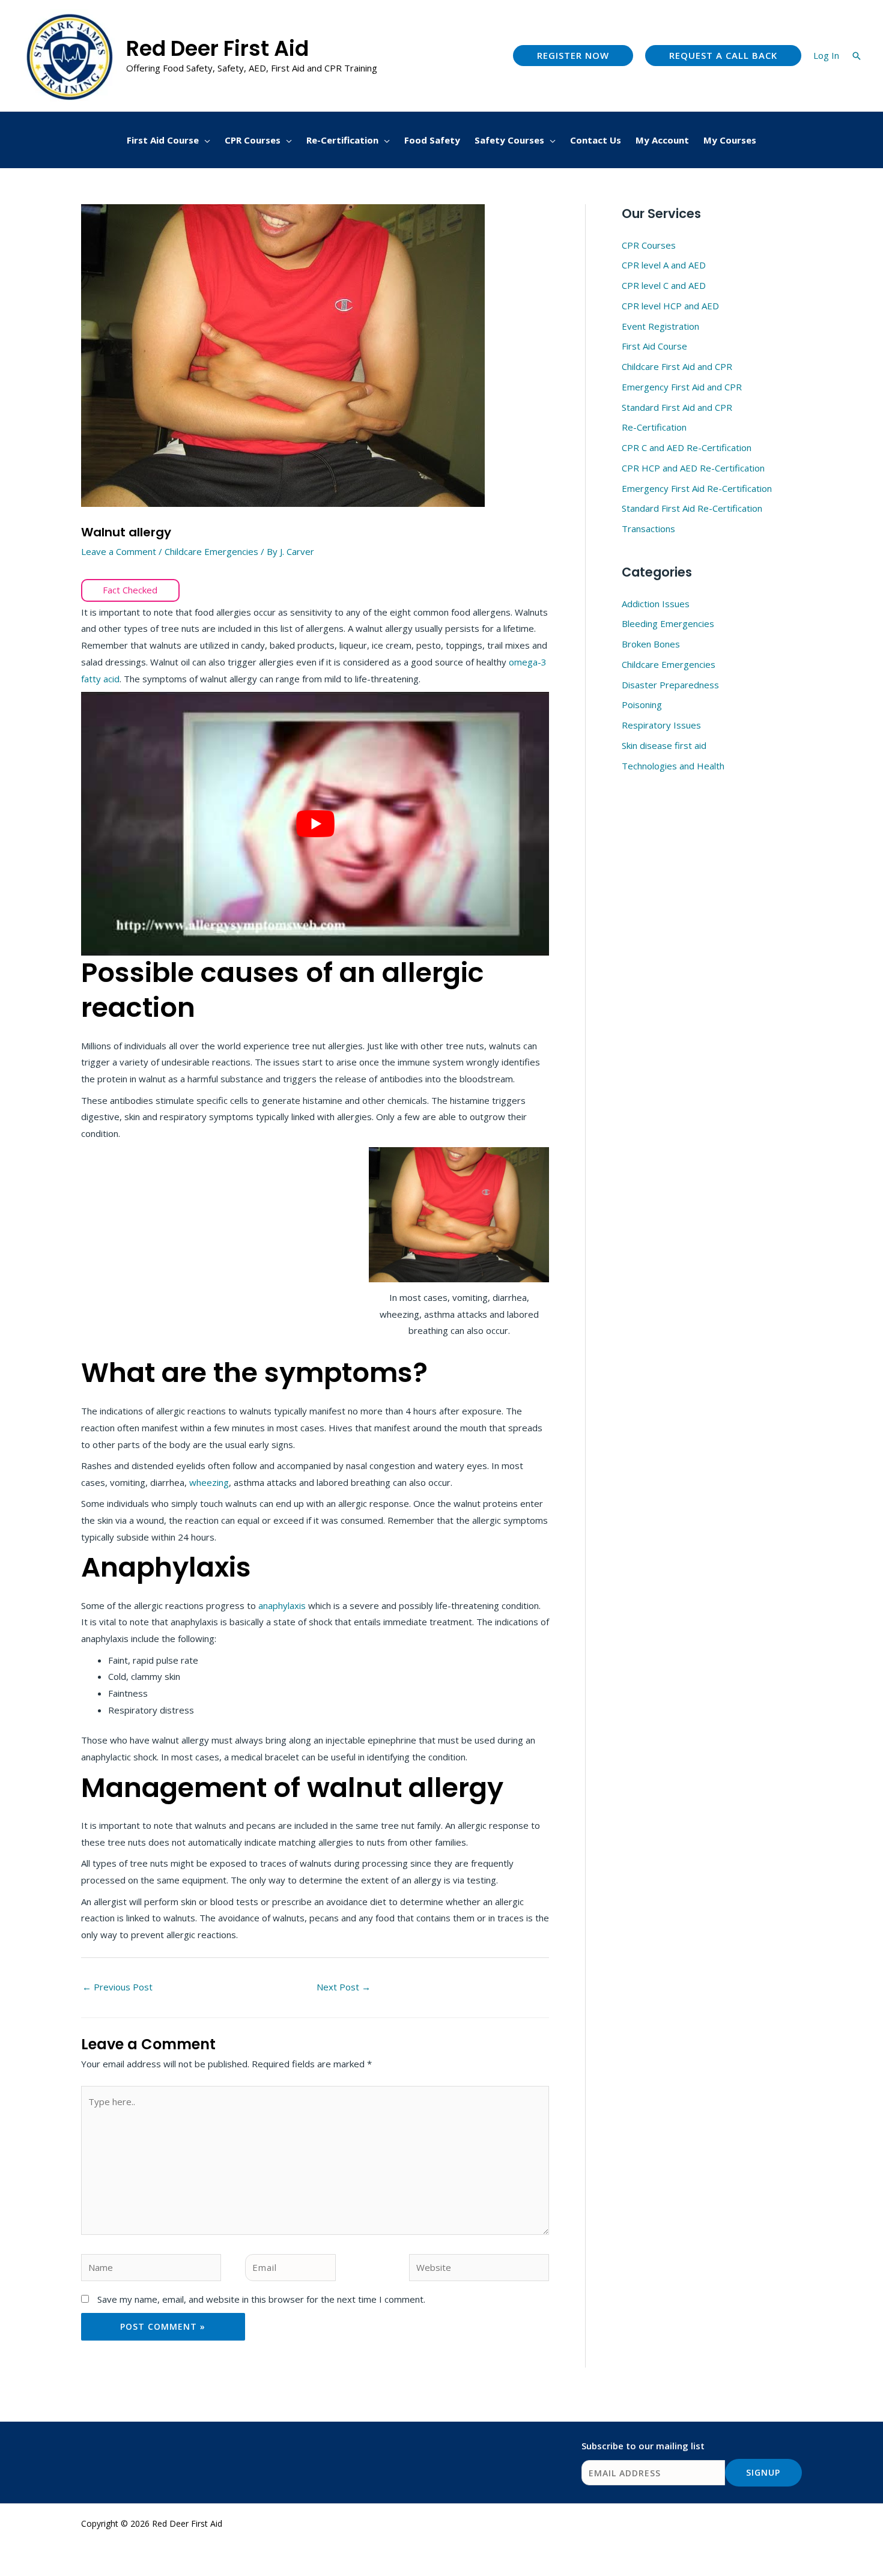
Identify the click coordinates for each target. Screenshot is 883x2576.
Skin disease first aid (664, 745)
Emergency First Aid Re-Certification (697, 488)
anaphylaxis (283, 1605)
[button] (573, 56)
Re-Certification (654, 427)
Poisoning (642, 705)
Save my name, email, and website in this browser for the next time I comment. (261, 2299)
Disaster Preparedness (670, 685)
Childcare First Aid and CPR (677, 366)
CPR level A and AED (664, 265)
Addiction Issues (656, 604)
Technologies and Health (673, 766)
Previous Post (117, 1987)
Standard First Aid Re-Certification (692, 508)
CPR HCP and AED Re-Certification (693, 468)
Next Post (344, 1987)
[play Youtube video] (315, 823)
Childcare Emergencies (211, 551)
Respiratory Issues (661, 725)
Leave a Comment (119, 551)
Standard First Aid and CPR (677, 407)
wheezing (209, 1482)
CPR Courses (649, 245)
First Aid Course (654, 346)
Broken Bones (651, 644)
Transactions (648, 529)
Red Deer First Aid (217, 48)
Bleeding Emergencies (668, 623)
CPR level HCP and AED (670, 306)
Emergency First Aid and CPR (682, 387)
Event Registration (660, 326)
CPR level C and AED (664, 285)
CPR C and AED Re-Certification (687, 447)
